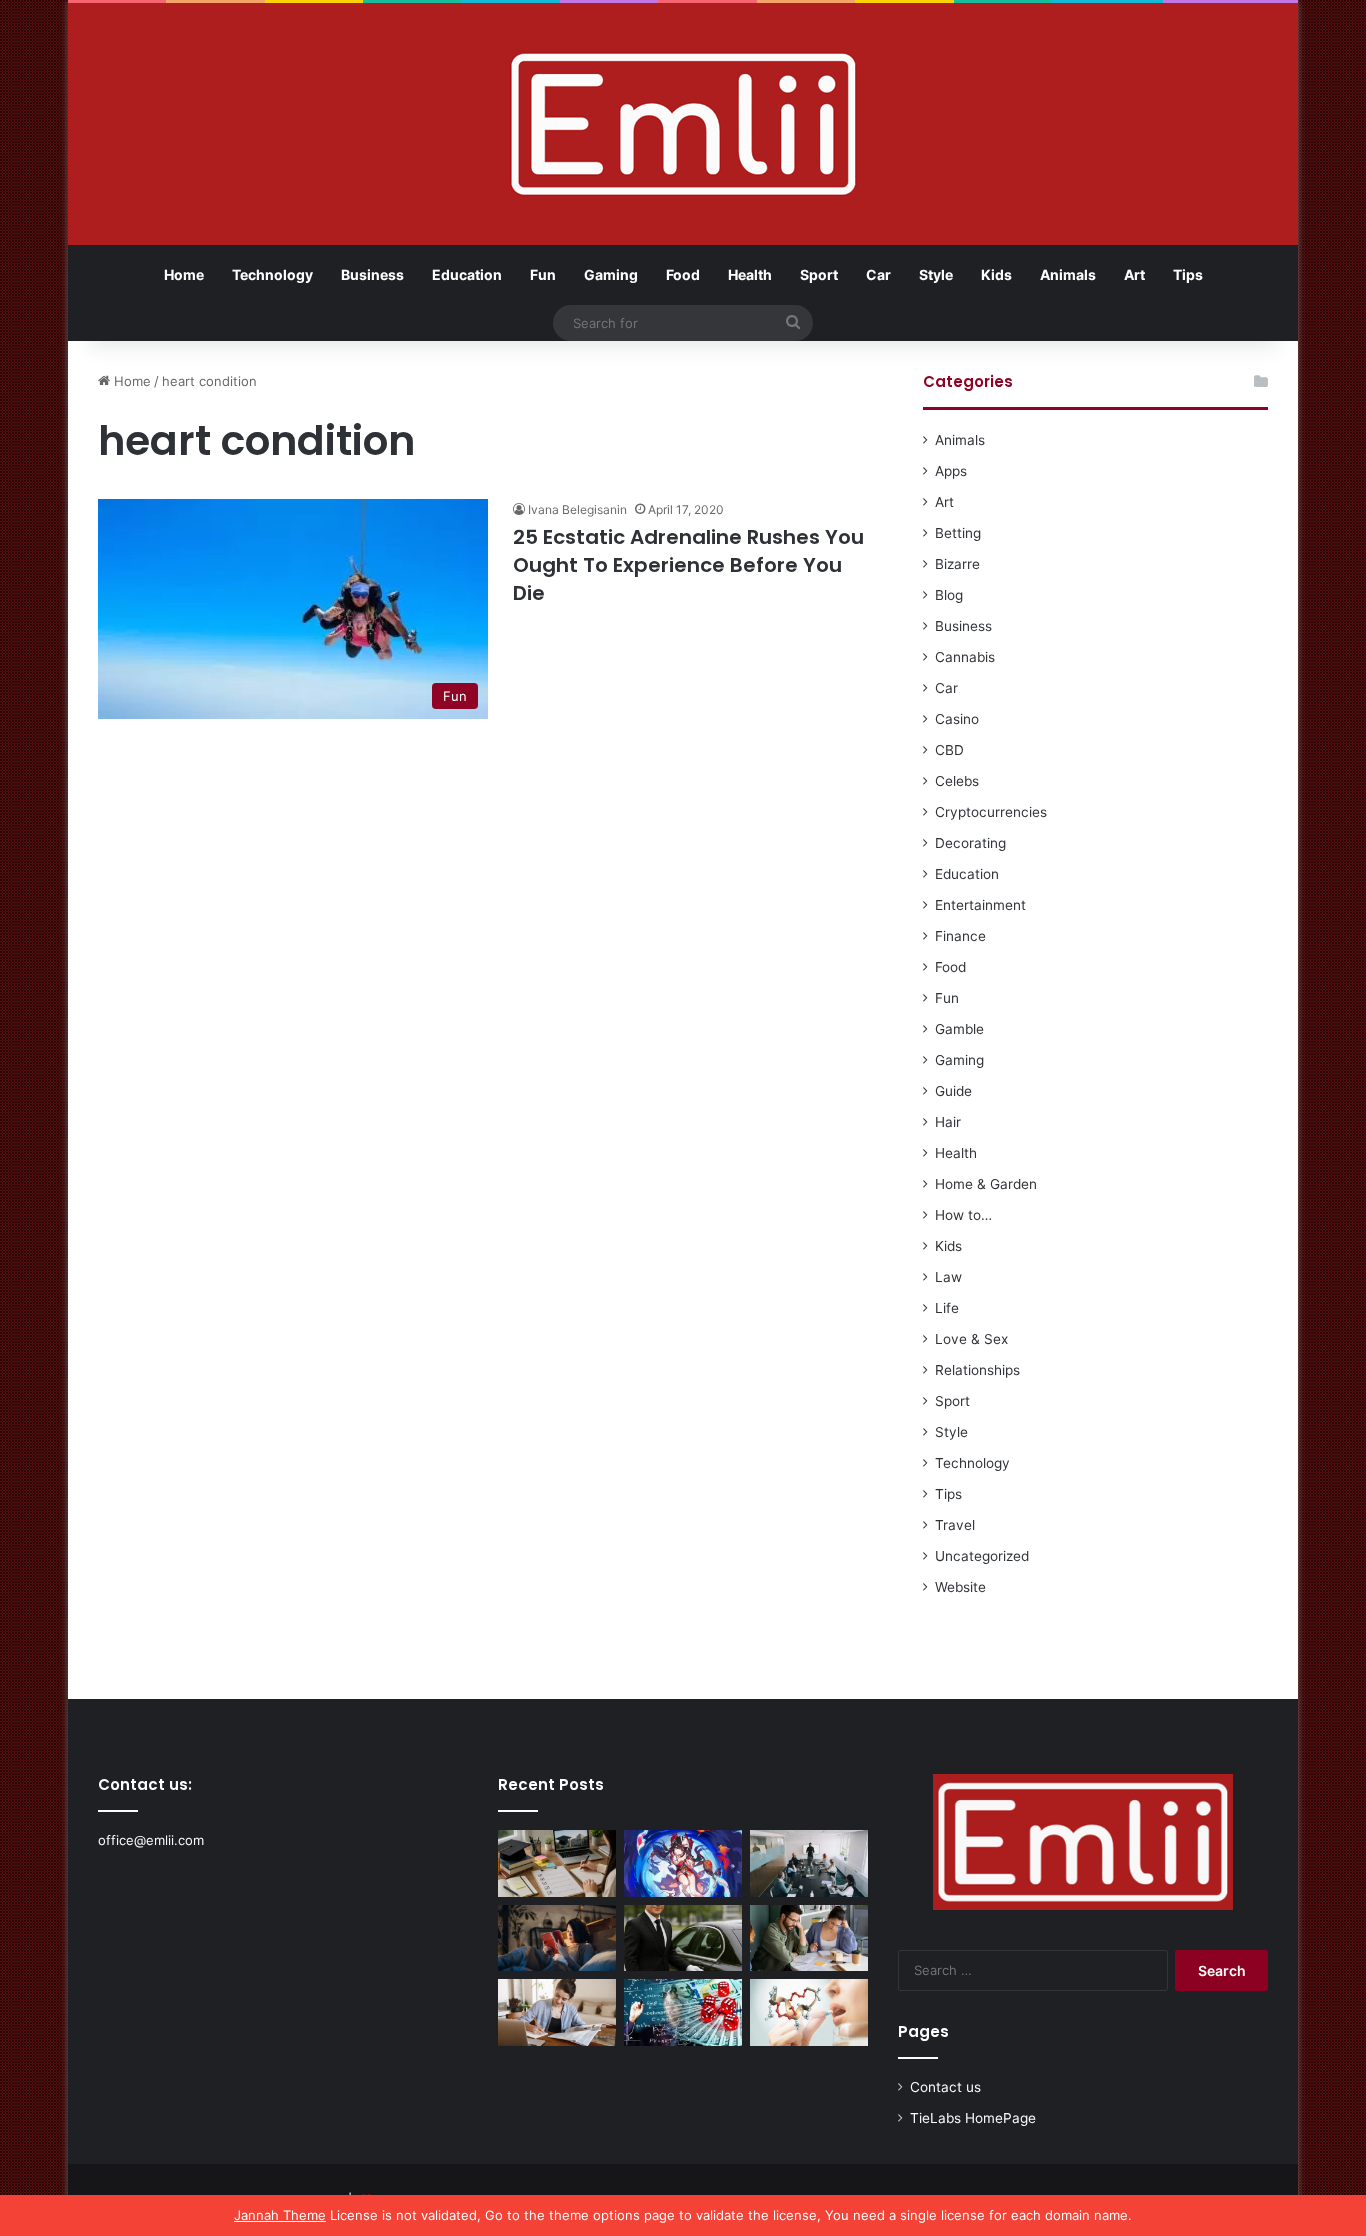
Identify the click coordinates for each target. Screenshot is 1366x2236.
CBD (949, 750)
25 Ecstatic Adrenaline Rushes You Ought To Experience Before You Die (688, 565)
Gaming (611, 274)
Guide (953, 1091)
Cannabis (965, 657)
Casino (957, 719)
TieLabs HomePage (973, 2118)
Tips (1188, 274)
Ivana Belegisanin (577, 509)
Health (750, 274)
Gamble (959, 1029)
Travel (955, 1525)
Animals (1068, 274)
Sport (819, 274)
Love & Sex (971, 1339)
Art (1134, 274)
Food (683, 274)
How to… (963, 1215)
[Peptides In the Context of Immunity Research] (809, 2012)
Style (936, 274)
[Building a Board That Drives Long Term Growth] (809, 1863)
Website (960, 1587)
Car (878, 274)
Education (467, 274)
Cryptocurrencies (991, 812)
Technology (272, 274)
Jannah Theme (280, 2215)
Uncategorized (982, 1556)
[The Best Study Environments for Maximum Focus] (557, 2012)
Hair (948, 1122)
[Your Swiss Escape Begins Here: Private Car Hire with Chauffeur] (683, 1938)
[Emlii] (683, 124)
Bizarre (957, 564)
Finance (960, 936)
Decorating (970, 843)
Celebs (957, 781)
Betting (958, 533)
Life (947, 1308)
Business (372, 274)
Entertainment (980, 905)
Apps (951, 471)
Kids (996, 274)
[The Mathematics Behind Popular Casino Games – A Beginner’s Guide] (683, 2012)
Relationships (977, 1370)
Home (184, 274)
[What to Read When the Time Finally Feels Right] (557, 1938)
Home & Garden (986, 1184)
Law (948, 1277)
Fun (543, 274)
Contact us (945, 2087)
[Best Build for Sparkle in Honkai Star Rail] (683, 1863)
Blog (949, 595)
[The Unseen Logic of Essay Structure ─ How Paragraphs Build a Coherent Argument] (809, 1938)
